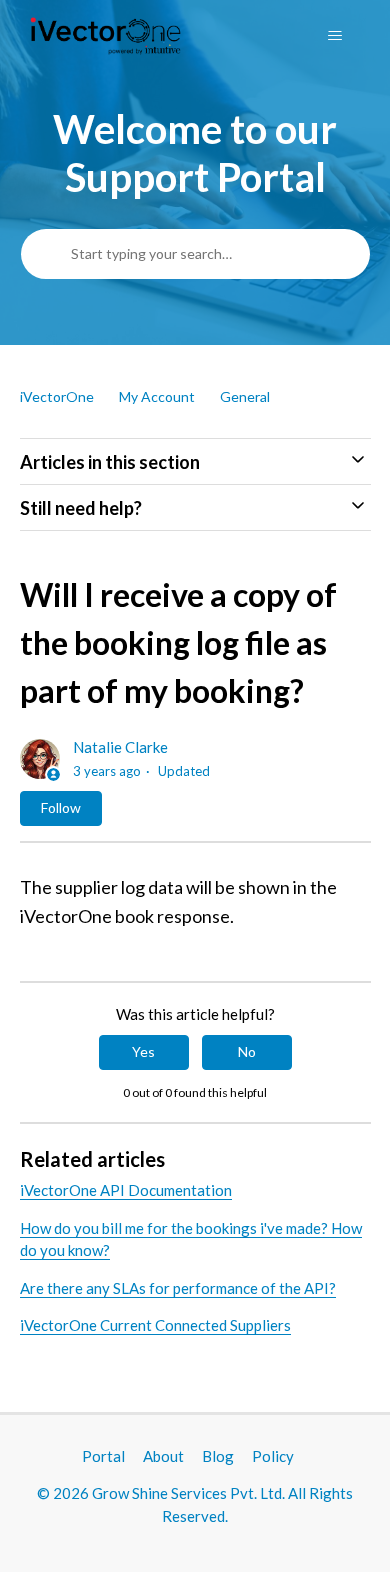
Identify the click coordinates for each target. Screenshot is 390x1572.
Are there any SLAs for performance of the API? (178, 1288)
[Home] (105, 36)
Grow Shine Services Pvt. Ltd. (188, 1493)
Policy (273, 1456)
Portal (103, 1456)
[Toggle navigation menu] (335, 36)
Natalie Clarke (120, 747)
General (245, 396)
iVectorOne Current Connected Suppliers (155, 1325)
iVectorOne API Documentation (126, 1190)
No (247, 1051)
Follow (61, 807)
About (163, 1456)
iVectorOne (57, 396)
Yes (143, 1051)
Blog (218, 1456)
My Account (157, 396)
